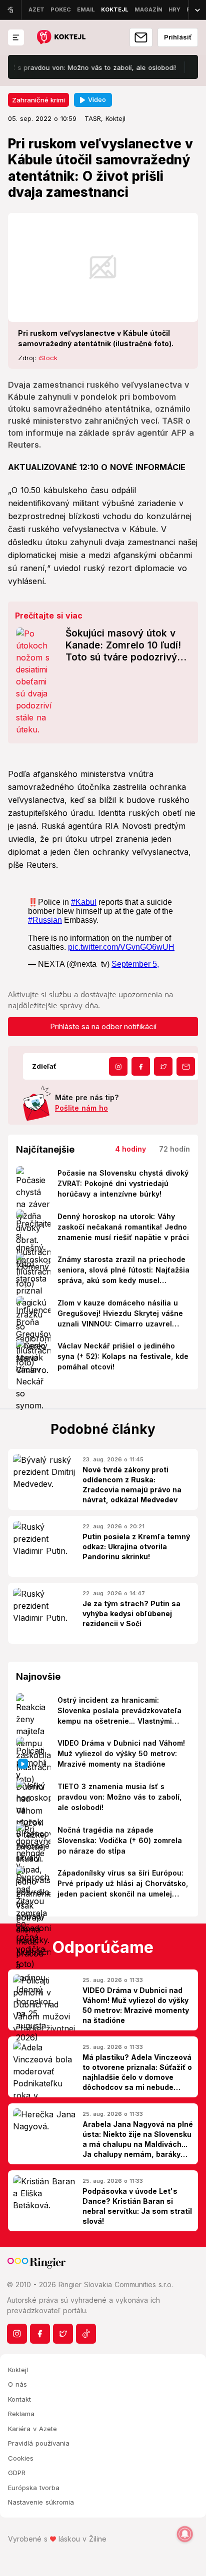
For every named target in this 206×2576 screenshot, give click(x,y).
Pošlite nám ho (81, 1108)
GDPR (17, 2473)
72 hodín (174, 1149)
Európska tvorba (34, 2488)
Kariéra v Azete (32, 2429)
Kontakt (19, 2399)
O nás (17, 2384)
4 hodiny (130, 1149)
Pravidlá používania (39, 2443)
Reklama (21, 2414)
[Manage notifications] (185, 2534)
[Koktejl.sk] (61, 38)
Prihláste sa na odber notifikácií (103, 1026)
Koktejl (18, 2370)
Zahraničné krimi (38, 100)
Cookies (21, 2458)
